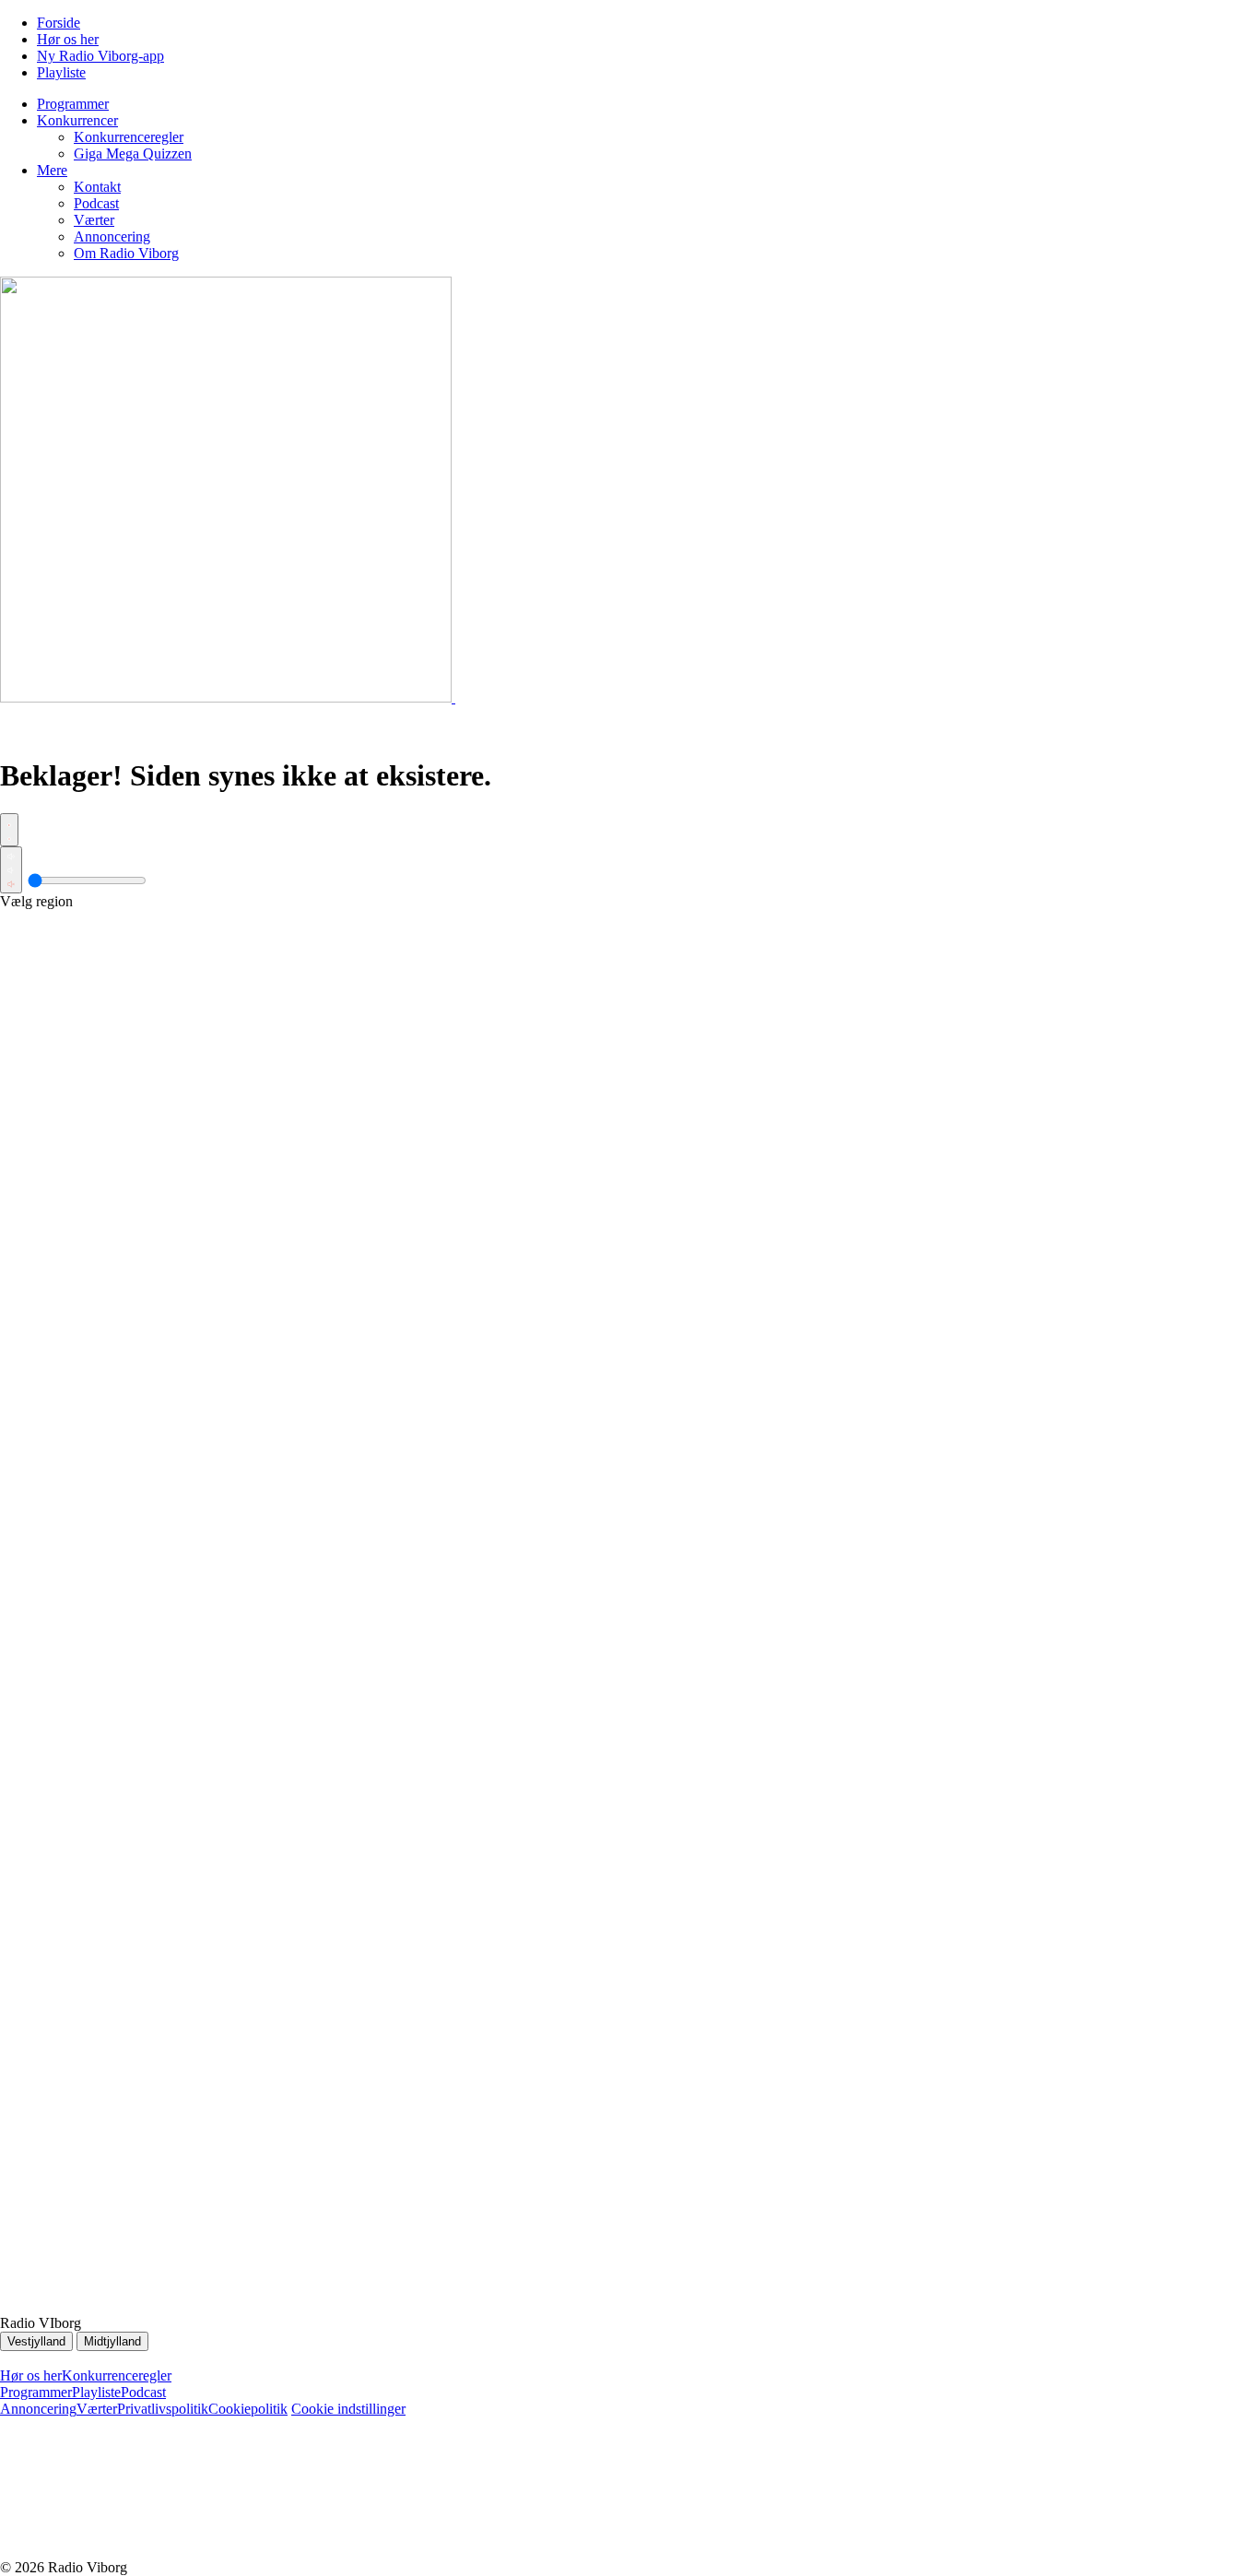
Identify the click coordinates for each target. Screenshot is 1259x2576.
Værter (97, 2409)
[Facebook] (138, 2551)
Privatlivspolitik (163, 2409)
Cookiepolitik (248, 2409)
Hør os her (31, 2375)
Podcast (143, 2392)
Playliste (96, 2392)
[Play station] (9, 830)
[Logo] (228, 697)
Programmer (36, 2392)
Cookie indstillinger (348, 2409)
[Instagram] (415, 2551)
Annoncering (38, 2409)
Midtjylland (112, 2341)
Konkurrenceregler (117, 2375)
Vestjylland (36, 2341)
